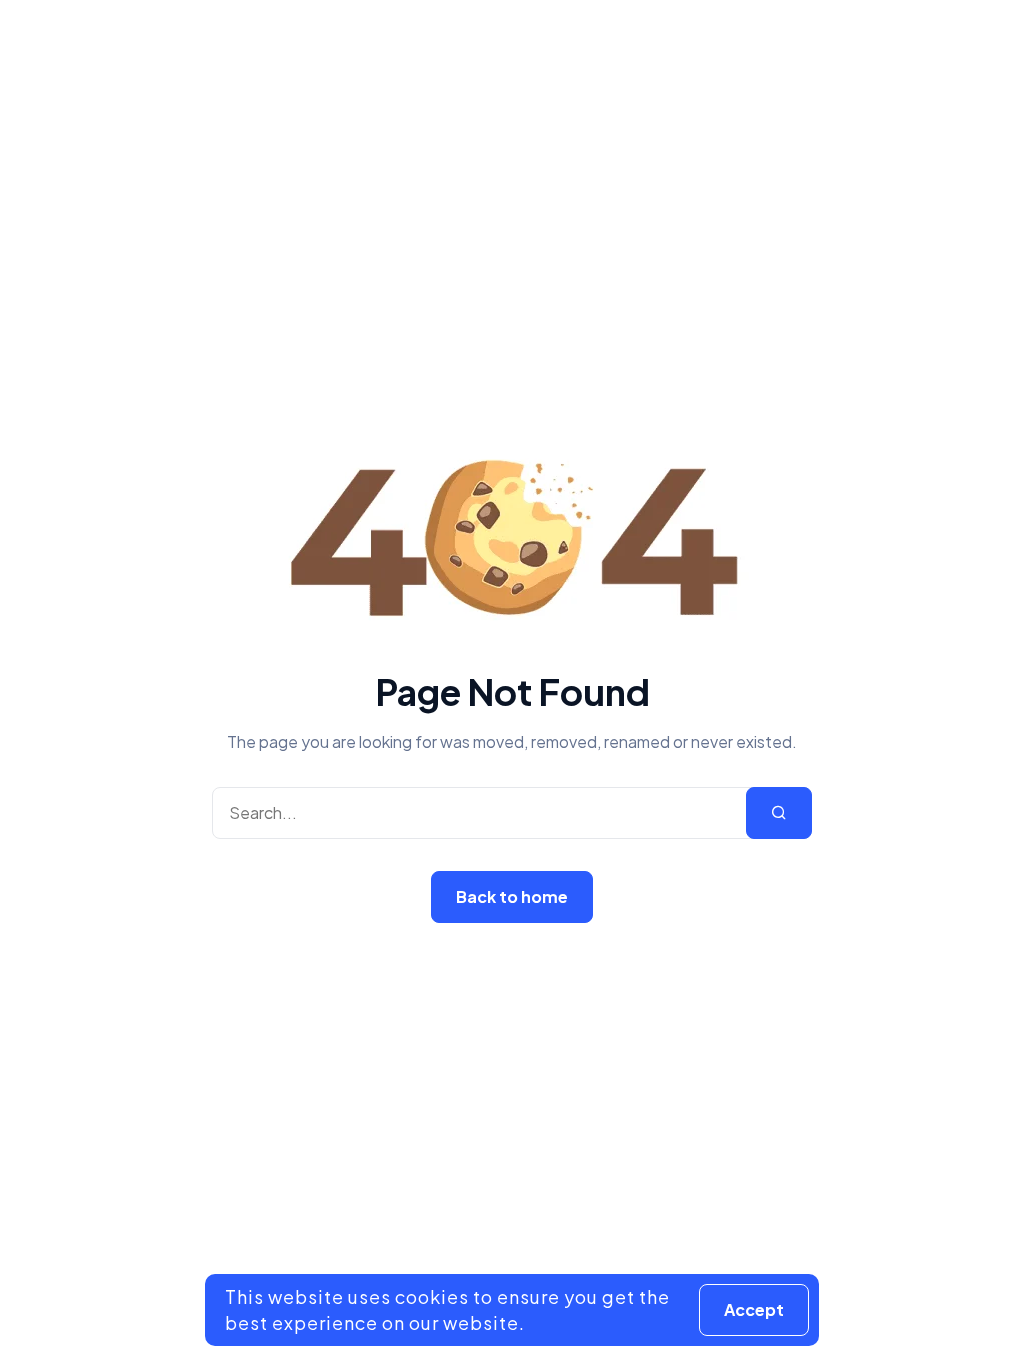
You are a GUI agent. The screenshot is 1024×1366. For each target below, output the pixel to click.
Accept (754, 1309)
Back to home (512, 896)
